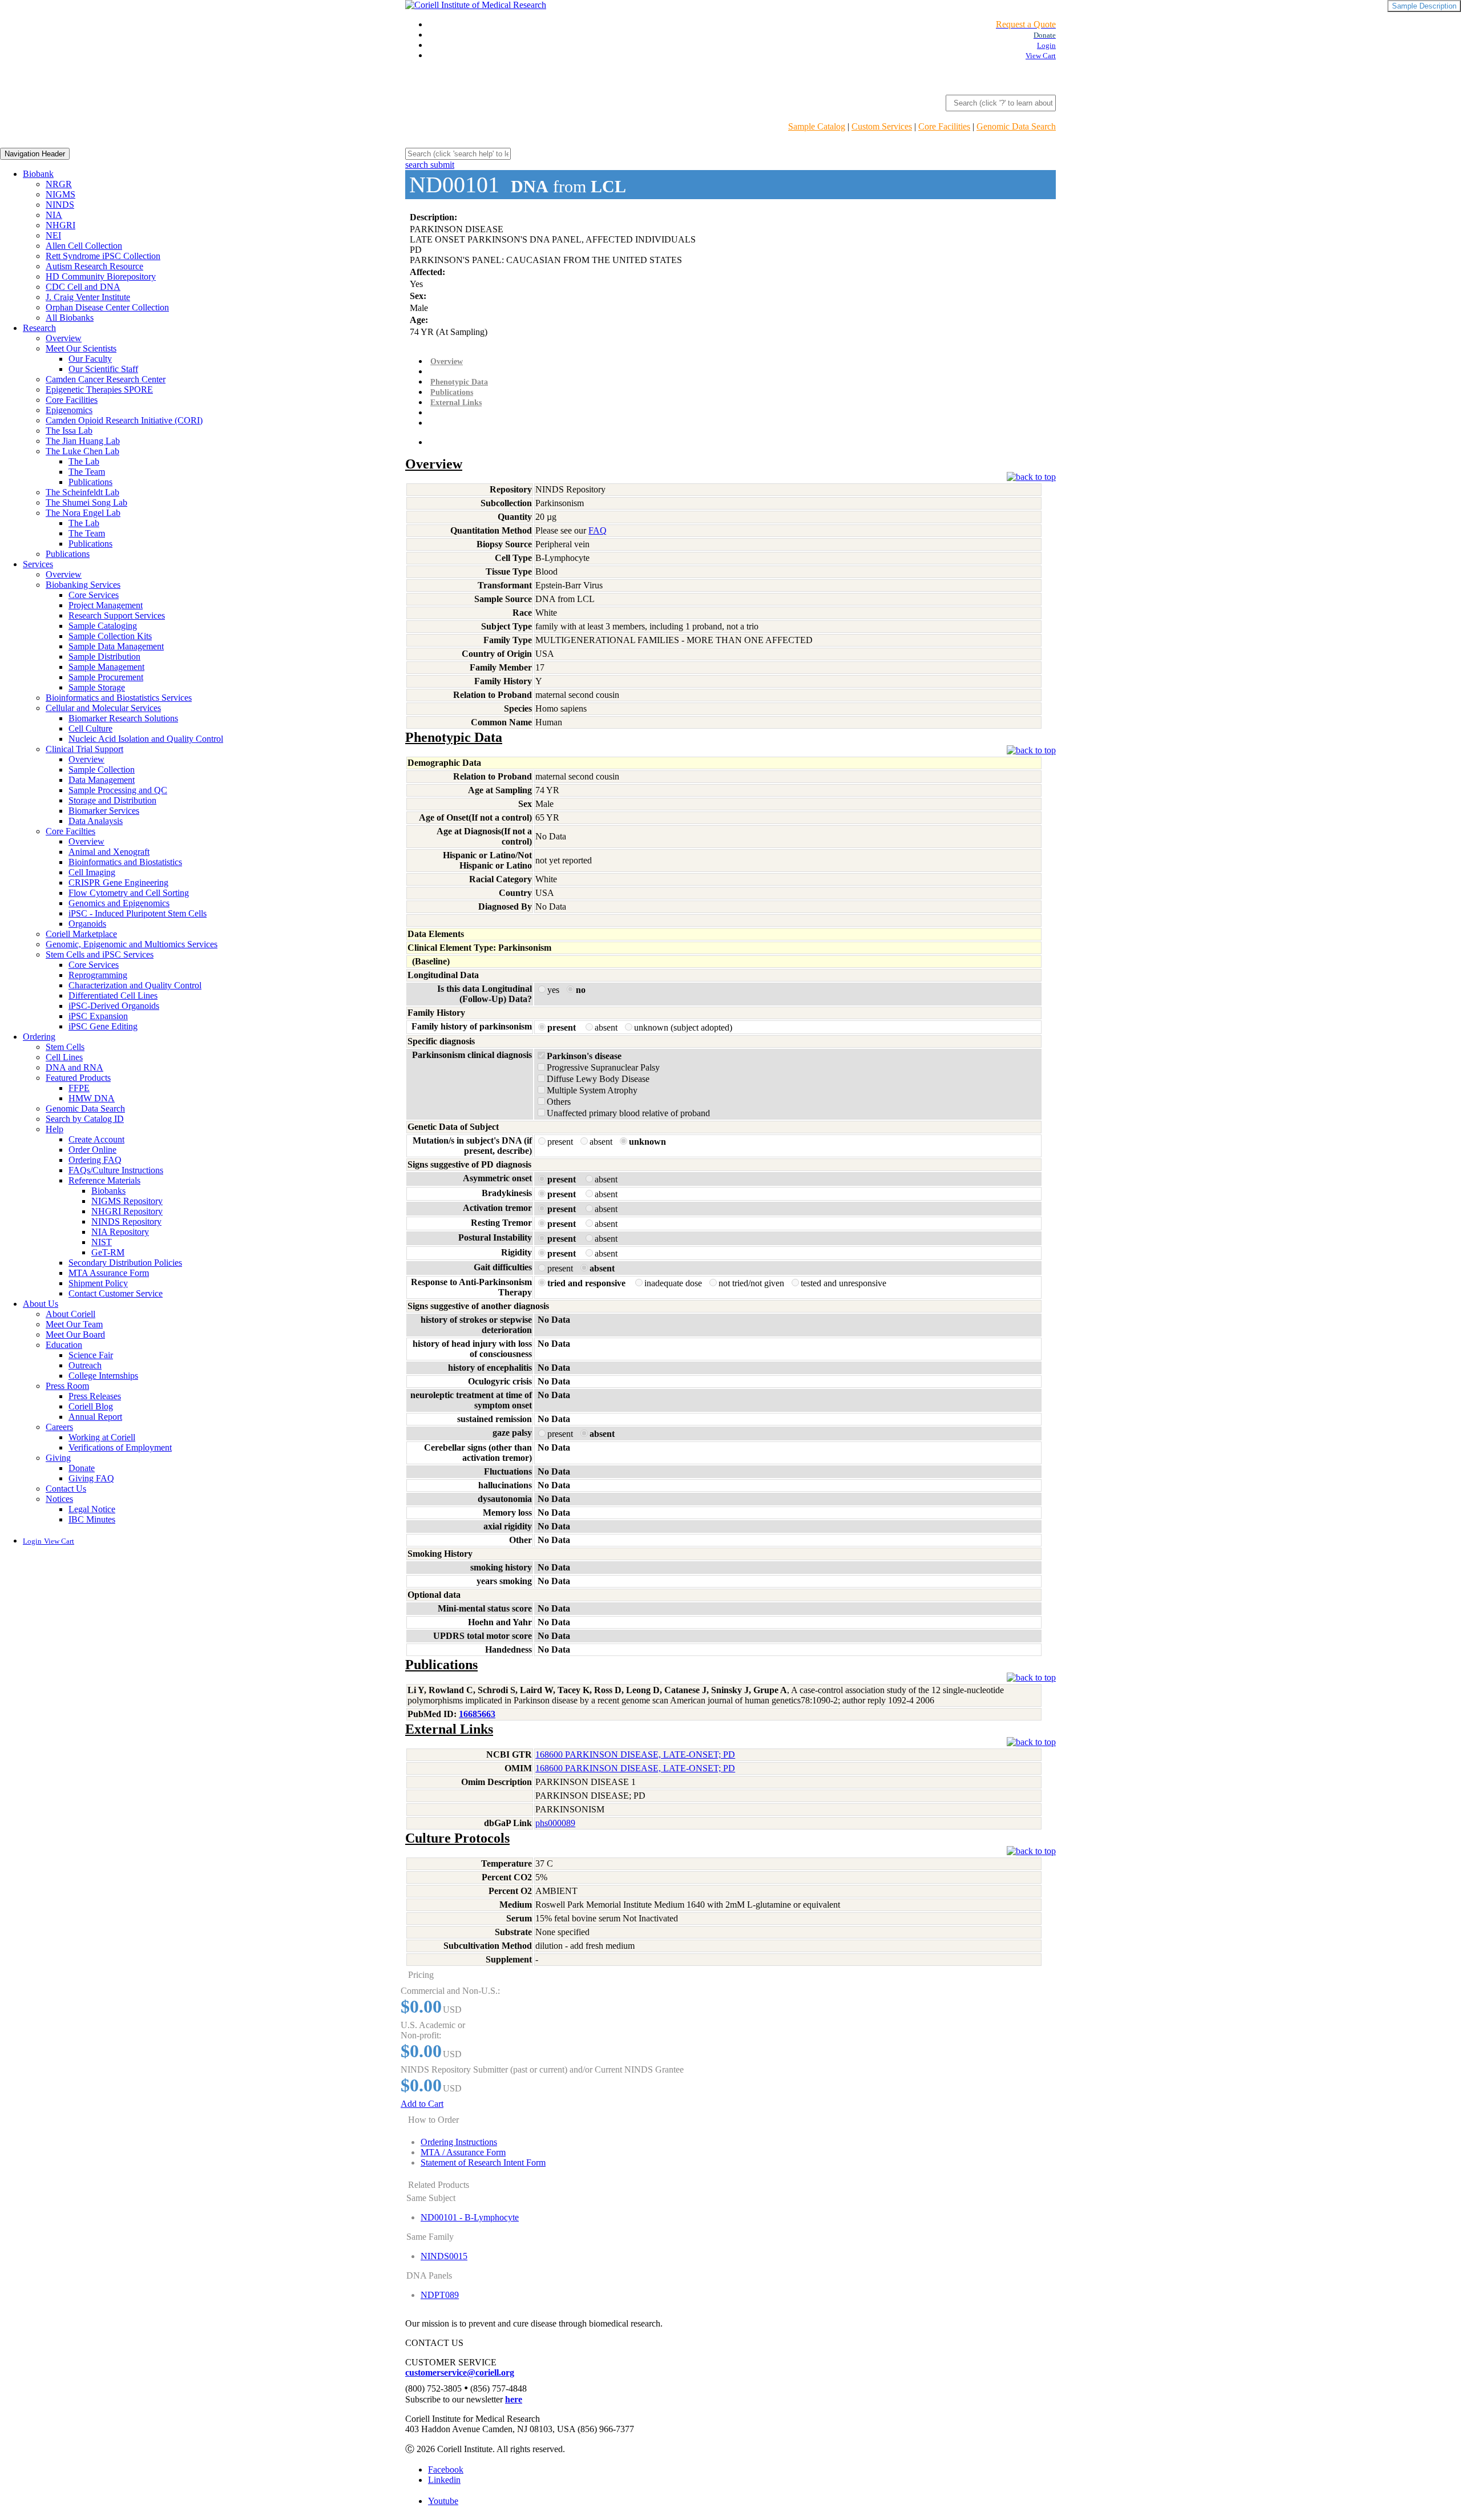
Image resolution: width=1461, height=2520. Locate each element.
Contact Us (66, 1489)
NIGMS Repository (127, 1201)
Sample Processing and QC (118, 790)
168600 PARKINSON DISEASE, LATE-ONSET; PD (635, 1754)
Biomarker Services (104, 811)
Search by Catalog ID (85, 1119)
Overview (64, 338)
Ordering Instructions (459, 2142)
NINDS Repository (126, 1221)
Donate (82, 1468)
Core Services (94, 595)
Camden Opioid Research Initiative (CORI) (124, 420)
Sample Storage (97, 687)
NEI (53, 235)
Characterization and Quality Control (135, 985)
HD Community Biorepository (101, 276)
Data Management (102, 780)
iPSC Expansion (98, 1016)
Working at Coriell (102, 1437)
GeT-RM (108, 1252)
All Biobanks (70, 318)
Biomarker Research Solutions (123, 718)
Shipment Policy (98, 1283)
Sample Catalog (817, 126)
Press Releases (95, 1396)
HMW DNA (92, 1098)
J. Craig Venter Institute (88, 297)
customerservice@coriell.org (460, 2372)
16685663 (477, 1714)
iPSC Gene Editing (103, 1026)
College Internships (103, 1376)
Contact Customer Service (116, 1293)
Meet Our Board (75, 1334)
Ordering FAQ (95, 1160)
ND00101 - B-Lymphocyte (470, 2217)
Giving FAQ (91, 1478)
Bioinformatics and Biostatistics (125, 862)
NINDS (60, 205)
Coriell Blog (91, 1406)
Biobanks (108, 1191)
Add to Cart (422, 2104)
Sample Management (106, 667)
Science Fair (91, 1355)
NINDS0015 (444, 2256)
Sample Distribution (104, 657)
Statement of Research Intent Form (483, 2162)
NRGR (59, 184)
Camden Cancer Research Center (106, 379)
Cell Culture (90, 728)
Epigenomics (69, 410)
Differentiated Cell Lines (113, 996)
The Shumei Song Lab (86, 502)
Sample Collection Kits (110, 636)
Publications (90, 482)
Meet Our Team (74, 1324)
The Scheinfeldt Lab (82, 492)
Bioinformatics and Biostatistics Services (119, 698)
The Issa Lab (69, 431)
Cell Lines (64, 1057)
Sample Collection (102, 770)
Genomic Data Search (1016, 126)
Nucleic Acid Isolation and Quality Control (146, 739)
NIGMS (60, 194)
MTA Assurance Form (109, 1273)
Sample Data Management (116, 646)
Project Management (106, 605)
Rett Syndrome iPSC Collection (103, 256)
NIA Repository (120, 1232)
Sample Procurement (106, 677)
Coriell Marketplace (81, 934)
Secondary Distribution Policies (125, 1263)
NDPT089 (440, 2295)
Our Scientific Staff (103, 369)
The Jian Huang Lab (83, 441)
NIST (102, 1242)
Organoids (87, 924)
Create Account (96, 1139)
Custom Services (882, 126)
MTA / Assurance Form (463, 2152)
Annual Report (95, 1417)
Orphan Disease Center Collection (107, 307)
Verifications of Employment (120, 1447)
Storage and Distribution (112, 800)
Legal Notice (92, 1509)
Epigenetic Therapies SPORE (99, 389)
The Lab (84, 461)
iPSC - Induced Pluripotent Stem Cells (138, 913)
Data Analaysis (96, 821)
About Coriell (70, 1314)
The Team (87, 472)
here (514, 2399)
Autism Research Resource (94, 266)
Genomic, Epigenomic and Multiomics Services (132, 944)
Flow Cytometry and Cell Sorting (129, 893)
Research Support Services (117, 615)
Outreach (85, 1365)
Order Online (92, 1150)
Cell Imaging (92, 872)
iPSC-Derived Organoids (114, 1006)
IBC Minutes (92, 1519)
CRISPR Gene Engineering (118, 883)
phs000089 (555, 1823)
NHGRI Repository (127, 1211)
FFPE (79, 1088)
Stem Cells (65, 1047)
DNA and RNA (74, 1067)
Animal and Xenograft (109, 852)
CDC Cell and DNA (83, 287)
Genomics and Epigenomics (119, 903)
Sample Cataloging (103, 626)
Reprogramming (98, 975)
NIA (54, 215)
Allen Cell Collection (84, 246)
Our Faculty (90, 359)
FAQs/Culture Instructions (116, 1170)
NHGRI (60, 225)
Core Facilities (944, 126)
